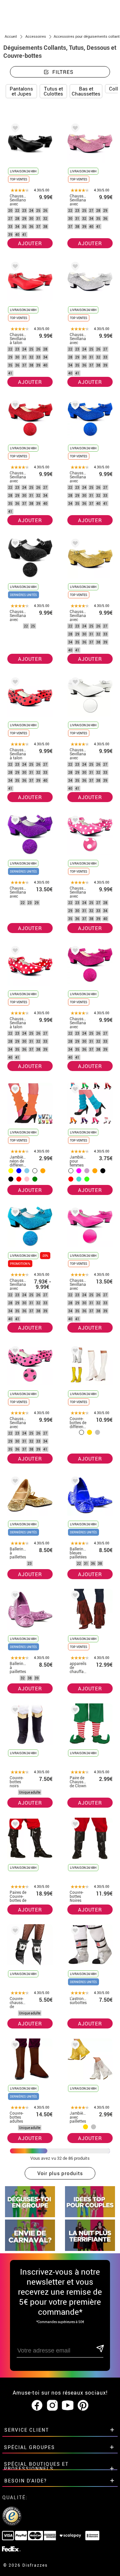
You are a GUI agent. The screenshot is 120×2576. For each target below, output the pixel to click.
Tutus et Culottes (53, 91)
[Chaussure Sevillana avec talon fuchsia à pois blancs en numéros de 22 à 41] (74, 821)
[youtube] (68, 2406)
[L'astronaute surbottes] (74, 1932)
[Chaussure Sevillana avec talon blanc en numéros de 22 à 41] (74, 683)
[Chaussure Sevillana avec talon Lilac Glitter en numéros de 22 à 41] (14, 821)
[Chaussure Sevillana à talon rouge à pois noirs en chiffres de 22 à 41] (14, 683)
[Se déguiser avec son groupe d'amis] (30, 2215)
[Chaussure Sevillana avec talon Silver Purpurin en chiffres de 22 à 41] (74, 267)
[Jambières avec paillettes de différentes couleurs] (74, 2046)
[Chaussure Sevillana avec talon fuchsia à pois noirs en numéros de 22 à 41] (14, 1352)
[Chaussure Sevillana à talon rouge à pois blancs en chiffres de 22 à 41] (14, 952)
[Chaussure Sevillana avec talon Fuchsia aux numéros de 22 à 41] (74, 1213)
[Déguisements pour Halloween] (90, 2249)
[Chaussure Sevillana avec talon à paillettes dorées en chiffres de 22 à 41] (74, 544)
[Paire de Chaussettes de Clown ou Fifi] (74, 1711)
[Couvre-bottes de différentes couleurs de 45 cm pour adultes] (74, 1352)
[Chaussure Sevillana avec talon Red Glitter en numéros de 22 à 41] (14, 406)
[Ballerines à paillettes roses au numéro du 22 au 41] (14, 1596)
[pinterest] (83, 2406)
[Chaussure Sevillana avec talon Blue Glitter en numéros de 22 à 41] (74, 406)
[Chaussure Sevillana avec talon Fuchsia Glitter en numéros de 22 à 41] (74, 952)
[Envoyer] (99, 2349)
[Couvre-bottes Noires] (74, 1825)
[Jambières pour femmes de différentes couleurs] (74, 1090)
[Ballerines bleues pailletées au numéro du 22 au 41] (74, 1482)
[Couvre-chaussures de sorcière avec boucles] (14, 1932)
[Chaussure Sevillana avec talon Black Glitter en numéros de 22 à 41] (14, 544)
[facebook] (37, 2406)
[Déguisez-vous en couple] (90, 2215)
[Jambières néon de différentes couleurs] (14, 1090)
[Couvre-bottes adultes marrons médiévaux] (14, 2046)
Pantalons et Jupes (21, 91)
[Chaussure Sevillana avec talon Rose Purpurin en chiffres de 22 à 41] (74, 129)
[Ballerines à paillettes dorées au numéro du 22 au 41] (14, 1482)
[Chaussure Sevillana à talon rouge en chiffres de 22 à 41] (14, 267)
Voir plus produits (60, 2173)
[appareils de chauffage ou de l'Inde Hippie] (74, 1596)
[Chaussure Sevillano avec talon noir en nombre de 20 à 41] (14, 129)
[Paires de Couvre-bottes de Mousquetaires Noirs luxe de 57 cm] (14, 1825)
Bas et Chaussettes (86, 91)
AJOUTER (30, 243)
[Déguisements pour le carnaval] (30, 2249)
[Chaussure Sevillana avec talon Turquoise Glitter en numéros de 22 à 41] (14, 1213)
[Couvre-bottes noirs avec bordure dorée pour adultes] (14, 1711)
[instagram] (52, 2406)
